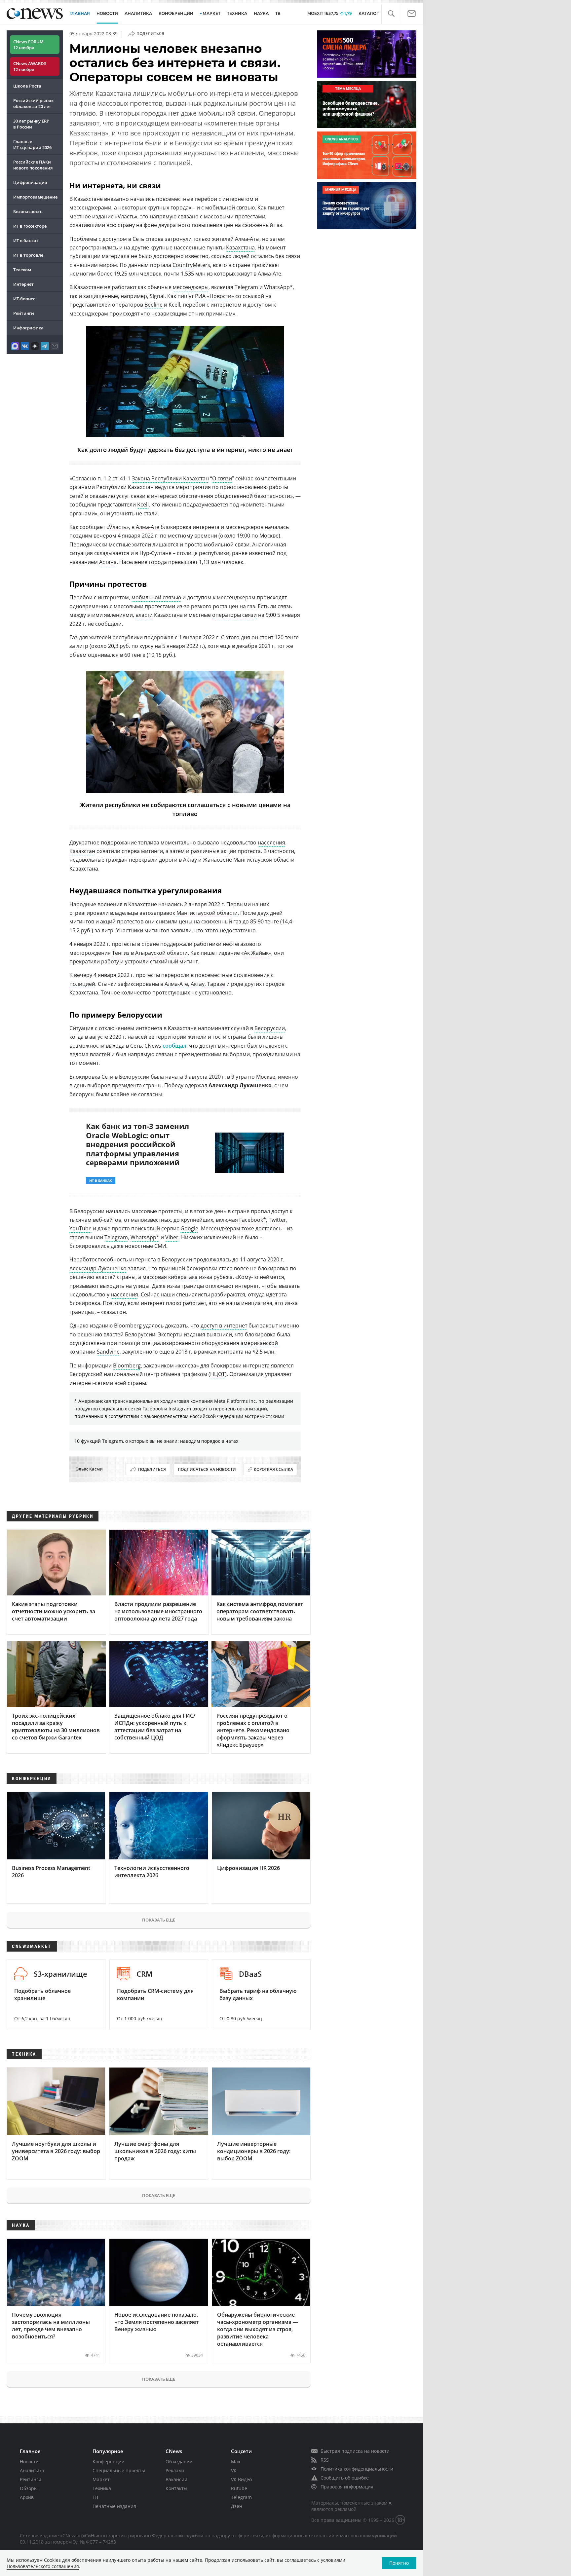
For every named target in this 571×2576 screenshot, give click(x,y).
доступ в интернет (224, 1325)
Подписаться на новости (207, 1469)
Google (189, 1228)
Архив (27, 2497)
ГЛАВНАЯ (80, 13)
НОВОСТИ (107, 13)
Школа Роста (27, 86)
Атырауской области (161, 953)
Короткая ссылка (273, 1469)
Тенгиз (121, 953)
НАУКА (261, 13)
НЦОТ (218, 1374)
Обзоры (29, 2488)
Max (236, 2462)
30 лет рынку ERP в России (31, 124)
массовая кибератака (170, 1277)
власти (144, 615)
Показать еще (159, 1920)
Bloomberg (127, 1365)
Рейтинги (24, 313)
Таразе (216, 984)
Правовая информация (347, 2487)
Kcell (143, 504)
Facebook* (253, 1220)
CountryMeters (191, 265)
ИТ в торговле (28, 255)
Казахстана (240, 247)
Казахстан (82, 851)
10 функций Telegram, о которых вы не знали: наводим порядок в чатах (156, 1441)
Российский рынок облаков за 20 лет (33, 103)
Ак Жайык (256, 953)
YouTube (80, 1228)
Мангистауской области (207, 913)
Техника (102, 2488)
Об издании (179, 2462)
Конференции (109, 2462)
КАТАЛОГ (369, 13)
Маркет (101, 2479)
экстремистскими (264, 1416)
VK (234, 2470)
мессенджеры (191, 287)
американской (259, 1343)
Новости (29, 2462)
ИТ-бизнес (24, 299)
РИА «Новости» (214, 296)
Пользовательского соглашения (43, 2566)
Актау (198, 984)
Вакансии (176, 2479)
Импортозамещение (35, 197)
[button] (391, 14)
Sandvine (108, 1352)
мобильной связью (156, 597)
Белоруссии (270, 1028)
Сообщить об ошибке (345, 2478)
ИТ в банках (26, 241)
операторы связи (234, 615)
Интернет (23, 284)
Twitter (277, 1220)
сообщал (174, 1046)
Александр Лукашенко (98, 1268)
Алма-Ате (148, 527)
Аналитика (138, 13)
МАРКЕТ (211, 13)
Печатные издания (114, 2506)
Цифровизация (30, 182)
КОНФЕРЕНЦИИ (176, 13)
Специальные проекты (119, 2470)
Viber (172, 1237)
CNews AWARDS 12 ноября (30, 66)
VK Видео (241, 2479)
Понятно (399, 2563)
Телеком (22, 270)
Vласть (118, 527)
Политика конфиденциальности (357, 2469)
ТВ (278, 13)
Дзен (237, 2506)
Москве (266, 1077)
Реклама (175, 2470)
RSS (325, 2460)
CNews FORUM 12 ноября (28, 45)
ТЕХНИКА (237, 13)
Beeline (153, 305)
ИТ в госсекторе (30, 226)
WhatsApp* (145, 1237)
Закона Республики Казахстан (170, 478)
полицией (82, 984)
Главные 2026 (32, 144)
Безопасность (28, 211)
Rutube (239, 2488)
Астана (108, 562)
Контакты (176, 2488)
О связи (222, 478)
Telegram (116, 1237)
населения (271, 842)
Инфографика (28, 328)
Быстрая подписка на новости (355, 2451)
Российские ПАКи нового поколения (33, 165)
